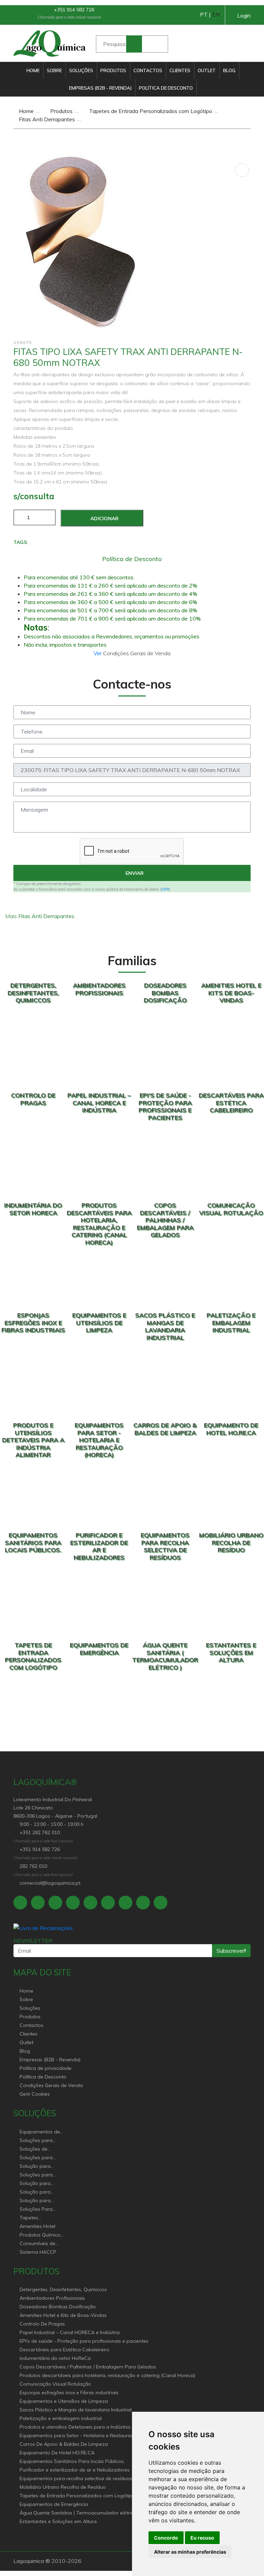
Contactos (148, 70)
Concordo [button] (166, 2538)
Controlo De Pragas (42, 2324)
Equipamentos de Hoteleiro (40, 2132)
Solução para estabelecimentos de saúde (40, 2184)
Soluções (81, 70)
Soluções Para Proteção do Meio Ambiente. (40, 2210)
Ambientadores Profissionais (52, 2298)
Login (244, 15)
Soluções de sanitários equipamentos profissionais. (36, 2149)
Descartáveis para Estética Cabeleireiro (64, 2350)
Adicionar (104, 518)
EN (216, 14)
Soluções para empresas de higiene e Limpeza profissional (40, 2175)
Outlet (207, 70)
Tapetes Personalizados (37, 2218)
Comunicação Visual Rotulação (55, 2384)
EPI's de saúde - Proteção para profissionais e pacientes (84, 2341)
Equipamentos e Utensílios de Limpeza (64, 2401)
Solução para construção (35, 2201)
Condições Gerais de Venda (51, 2085)
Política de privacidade (46, 2068)
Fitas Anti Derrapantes (46, 119)
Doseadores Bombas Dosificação (58, 2307)
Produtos (113, 70)
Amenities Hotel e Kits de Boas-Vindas (63, 2315)
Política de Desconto (166, 88)
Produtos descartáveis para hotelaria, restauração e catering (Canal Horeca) (107, 2375)
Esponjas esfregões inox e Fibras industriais (69, 2393)
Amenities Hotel (37, 2226)
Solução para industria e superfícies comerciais (35, 2192)
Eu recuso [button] (202, 2538)
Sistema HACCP (38, 2252)
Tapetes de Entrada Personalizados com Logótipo (150, 111)
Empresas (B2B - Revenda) (100, 88)
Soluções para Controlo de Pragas (42, 2158)
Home (33, 70)
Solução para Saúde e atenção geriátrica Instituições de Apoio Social (39, 2167)
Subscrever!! (231, 1951)
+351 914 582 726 (73, 10)
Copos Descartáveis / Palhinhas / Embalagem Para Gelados (88, 2367)
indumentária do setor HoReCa (55, 2358)
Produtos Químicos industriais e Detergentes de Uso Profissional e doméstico (41, 2235)
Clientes (180, 70)
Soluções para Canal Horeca (36, 2141)
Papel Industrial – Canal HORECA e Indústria (70, 2332)
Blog (229, 70)
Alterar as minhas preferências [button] (190, 2552)
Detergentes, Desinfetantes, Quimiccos (63, 2289)
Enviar (134, 873)
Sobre (54, 70)
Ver (98, 653)
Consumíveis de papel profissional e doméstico (42, 2244)
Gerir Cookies (35, 2094)
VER (165, 889)
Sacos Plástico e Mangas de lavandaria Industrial (76, 2410)
